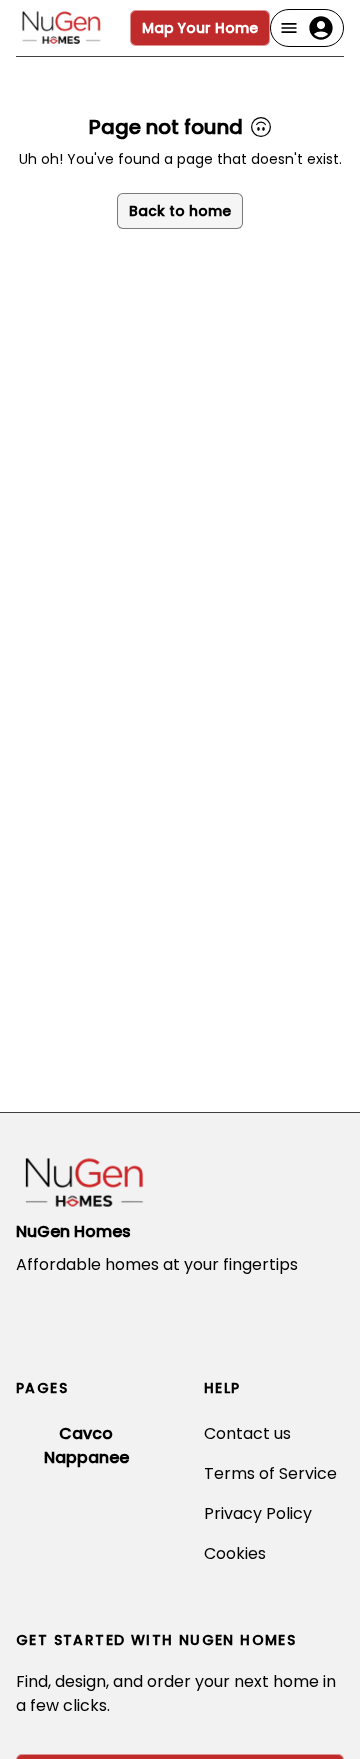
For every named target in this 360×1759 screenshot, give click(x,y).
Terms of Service (270, 1473)
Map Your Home (200, 28)
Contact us (247, 1433)
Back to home (180, 211)
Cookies (235, 1553)
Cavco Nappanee (86, 1445)
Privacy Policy (258, 1513)
